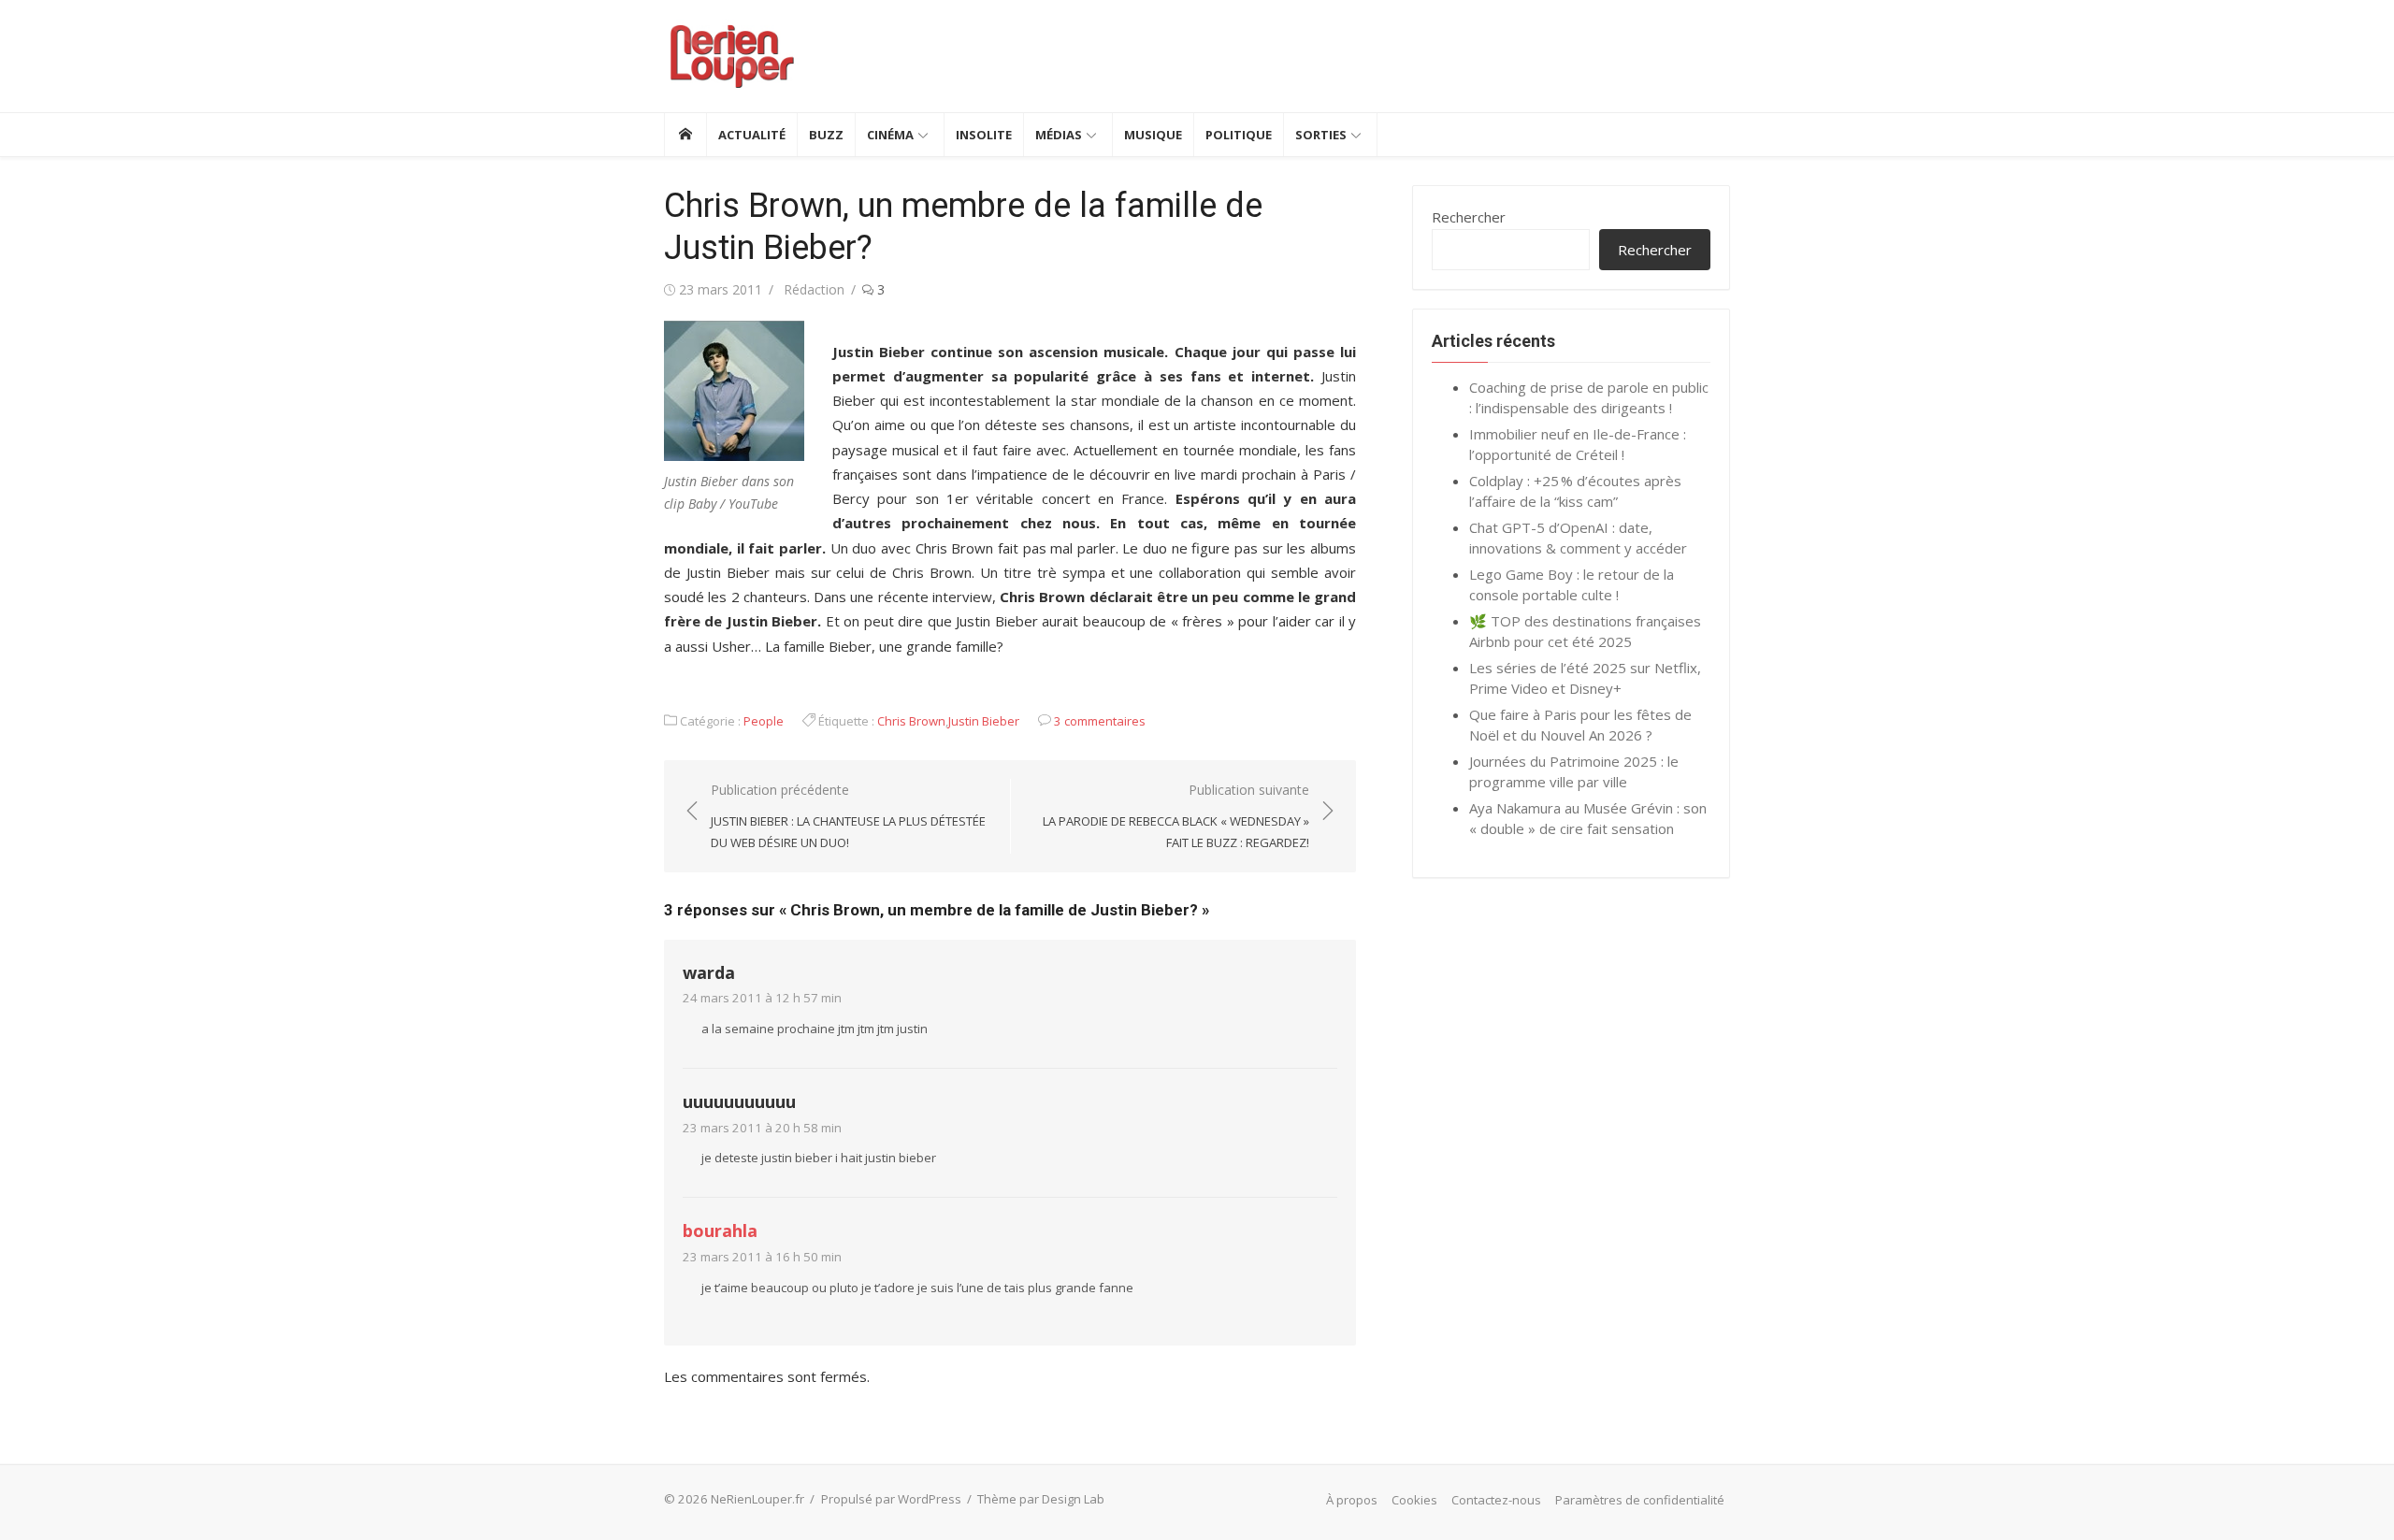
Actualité (752, 135)
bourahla (720, 1231)
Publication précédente (848, 816)
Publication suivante (1176, 816)
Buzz (826, 135)
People (764, 721)
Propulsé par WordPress (891, 1499)
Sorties (1321, 135)
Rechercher (1469, 217)
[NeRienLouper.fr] (685, 135)
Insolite (984, 135)
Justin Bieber (984, 721)
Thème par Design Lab (1041, 1499)
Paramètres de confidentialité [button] (1640, 1500)
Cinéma (890, 135)
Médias (1059, 135)
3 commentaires (1100, 721)
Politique (1239, 135)
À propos (1352, 1500)
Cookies (1414, 1500)
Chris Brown (911, 721)
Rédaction (814, 289)
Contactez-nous (1496, 1500)
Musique (1153, 135)
